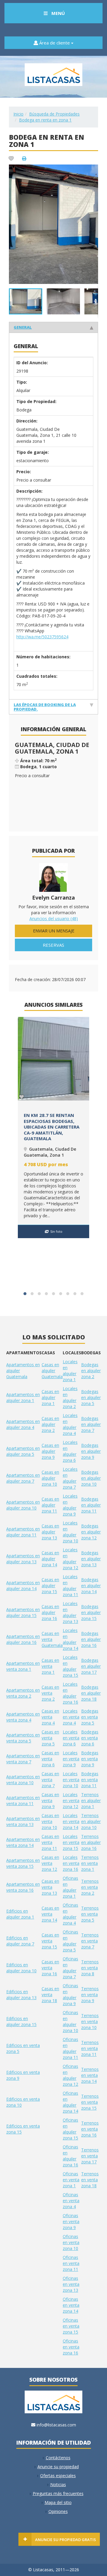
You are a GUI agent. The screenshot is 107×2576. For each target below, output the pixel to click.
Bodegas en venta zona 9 (90, 1759)
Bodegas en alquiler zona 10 (91, 1478)
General (23, 327)
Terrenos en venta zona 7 (90, 1941)
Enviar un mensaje (54, 931)
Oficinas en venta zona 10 (71, 2242)
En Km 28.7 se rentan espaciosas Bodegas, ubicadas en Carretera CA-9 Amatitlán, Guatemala (52, 1127)
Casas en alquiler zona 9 (50, 1451)
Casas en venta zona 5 (50, 1738)
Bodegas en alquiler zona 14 (91, 1586)
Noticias (58, 2484)
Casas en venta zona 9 (50, 1800)
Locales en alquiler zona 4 (70, 1424)
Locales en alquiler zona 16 (70, 1693)
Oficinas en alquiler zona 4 (70, 1914)
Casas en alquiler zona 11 (50, 1505)
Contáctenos (58, 2458)
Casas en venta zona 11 (50, 1842)
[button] (93, 170)
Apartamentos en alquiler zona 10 (23, 1505)
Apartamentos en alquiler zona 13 (23, 1559)
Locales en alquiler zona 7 (70, 1478)
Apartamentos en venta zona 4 (23, 1717)
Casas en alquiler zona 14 (50, 1559)
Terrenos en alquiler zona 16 (91, 1842)
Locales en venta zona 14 (71, 1821)
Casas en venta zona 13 (50, 1887)
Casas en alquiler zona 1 (50, 1397)
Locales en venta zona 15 (71, 1842)
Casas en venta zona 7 (50, 1780)
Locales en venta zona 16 (71, 1863)
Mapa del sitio (58, 2502)
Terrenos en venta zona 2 (90, 1887)
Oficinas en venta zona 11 (71, 2263)
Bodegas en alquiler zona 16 (91, 1639)
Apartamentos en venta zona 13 (23, 1821)
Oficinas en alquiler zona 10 (70, 2021)
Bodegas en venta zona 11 (90, 1780)
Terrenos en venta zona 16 (90, 2129)
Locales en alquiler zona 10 (70, 1532)
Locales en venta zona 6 (71, 1738)
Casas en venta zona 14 (50, 1914)
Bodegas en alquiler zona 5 (91, 1397)
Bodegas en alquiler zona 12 (91, 1532)
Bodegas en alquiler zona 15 (91, 1612)
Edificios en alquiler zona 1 (20, 1914)
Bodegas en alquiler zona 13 (91, 1559)
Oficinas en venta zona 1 (71, 2180)
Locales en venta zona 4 (71, 1717)
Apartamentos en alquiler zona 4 (23, 1424)
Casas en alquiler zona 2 (50, 1424)
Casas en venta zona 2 (50, 1693)
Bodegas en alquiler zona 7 (91, 1424)
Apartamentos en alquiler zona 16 (23, 1639)
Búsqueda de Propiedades (54, 114)
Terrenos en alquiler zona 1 (91, 1800)
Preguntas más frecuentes (58, 2493)
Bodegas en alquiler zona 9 (91, 1451)
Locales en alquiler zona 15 (70, 1666)
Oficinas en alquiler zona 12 (70, 2075)
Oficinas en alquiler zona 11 (70, 2048)
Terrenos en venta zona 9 (90, 1995)
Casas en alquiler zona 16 (50, 1612)
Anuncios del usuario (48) (54, 919)
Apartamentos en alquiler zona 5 (23, 1451)
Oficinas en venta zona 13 (71, 2284)
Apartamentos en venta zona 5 (23, 1738)
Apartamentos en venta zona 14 (23, 1842)
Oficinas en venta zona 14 (71, 2305)
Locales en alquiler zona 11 (70, 1586)
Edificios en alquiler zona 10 (21, 1968)
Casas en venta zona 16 (50, 1968)
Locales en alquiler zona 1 (70, 1371)
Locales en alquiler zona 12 (70, 1559)
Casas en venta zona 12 (50, 1863)
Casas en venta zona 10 (50, 1821)
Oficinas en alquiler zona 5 (70, 1941)
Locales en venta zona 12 (71, 1800)
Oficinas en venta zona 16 (71, 2347)
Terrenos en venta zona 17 (90, 2156)
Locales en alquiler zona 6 (70, 1451)
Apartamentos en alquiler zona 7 (23, 1478)
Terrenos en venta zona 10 (90, 2021)
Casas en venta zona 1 (50, 1666)
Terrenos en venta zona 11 (90, 2048)
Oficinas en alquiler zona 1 (70, 1887)
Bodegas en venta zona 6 (90, 1738)
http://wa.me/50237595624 (42, 637)
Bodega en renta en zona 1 (45, 120)
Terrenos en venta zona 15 (90, 2102)
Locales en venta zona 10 (71, 1780)
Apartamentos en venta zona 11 (23, 1800)
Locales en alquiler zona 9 (70, 1505)
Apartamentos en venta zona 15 (23, 1863)
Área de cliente (55, 43)
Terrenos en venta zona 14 (90, 2075)
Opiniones (58, 2511)
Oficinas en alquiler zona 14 (70, 2102)
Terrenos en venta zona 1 (90, 1863)
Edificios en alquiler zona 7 (20, 1941)
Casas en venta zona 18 (50, 1995)
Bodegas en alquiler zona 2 (91, 1371)
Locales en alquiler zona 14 (70, 1639)
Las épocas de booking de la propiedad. (45, 707)
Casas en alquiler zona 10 (50, 1478)
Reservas (53, 945)
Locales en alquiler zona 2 (70, 1397)
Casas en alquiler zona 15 (50, 1586)
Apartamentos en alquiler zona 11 (23, 1532)
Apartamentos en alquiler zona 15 (23, 1612)
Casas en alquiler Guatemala (52, 1371)
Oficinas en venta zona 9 (71, 2221)
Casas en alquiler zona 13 (50, 1532)
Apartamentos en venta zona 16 (23, 1887)
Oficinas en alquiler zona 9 (70, 1995)
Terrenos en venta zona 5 (90, 1914)
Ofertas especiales (58, 2476)
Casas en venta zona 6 (50, 1759)
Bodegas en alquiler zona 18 (91, 1693)
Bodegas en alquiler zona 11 (91, 1505)
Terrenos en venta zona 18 (90, 2180)
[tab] (53, 327)
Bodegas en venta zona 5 (90, 1717)
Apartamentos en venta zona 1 (23, 1666)
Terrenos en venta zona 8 (90, 1968)
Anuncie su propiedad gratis (66, 2540)
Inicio (18, 114)
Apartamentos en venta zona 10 (23, 1780)
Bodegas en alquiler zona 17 (91, 1666)
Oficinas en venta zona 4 (71, 2201)
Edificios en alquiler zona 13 (21, 1995)
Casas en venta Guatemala (52, 1639)
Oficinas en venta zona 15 (71, 2326)
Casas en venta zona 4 (50, 1717)
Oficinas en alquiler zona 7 (70, 1968)
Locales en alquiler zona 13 (70, 1612)
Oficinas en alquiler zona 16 (70, 2156)
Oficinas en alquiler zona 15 (70, 2129)
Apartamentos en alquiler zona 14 (23, 1586)
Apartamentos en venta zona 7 (23, 1759)
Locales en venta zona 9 (71, 1759)
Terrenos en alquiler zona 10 (91, 1821)
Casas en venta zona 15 (50, 1941)
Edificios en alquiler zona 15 (21, 2021)
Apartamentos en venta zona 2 (23, 1693)
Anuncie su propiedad (58, 2467)
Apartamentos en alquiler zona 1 (23, 1397)
